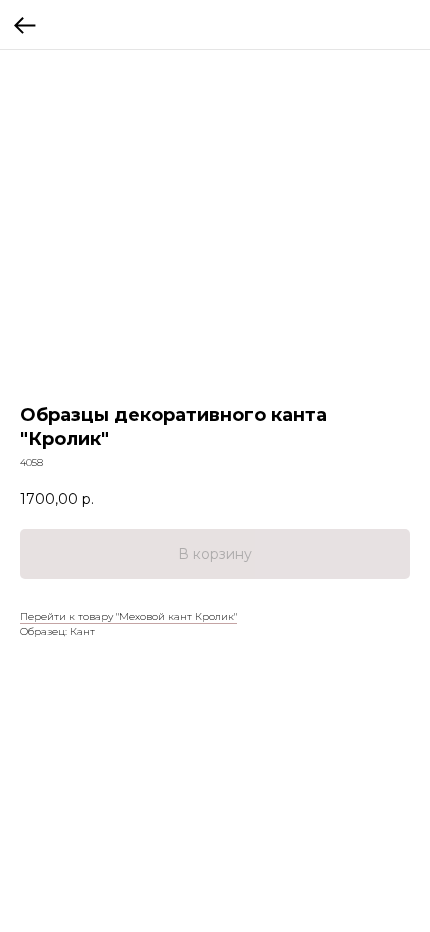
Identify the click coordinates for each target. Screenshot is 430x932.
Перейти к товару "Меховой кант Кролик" (128, 616)
